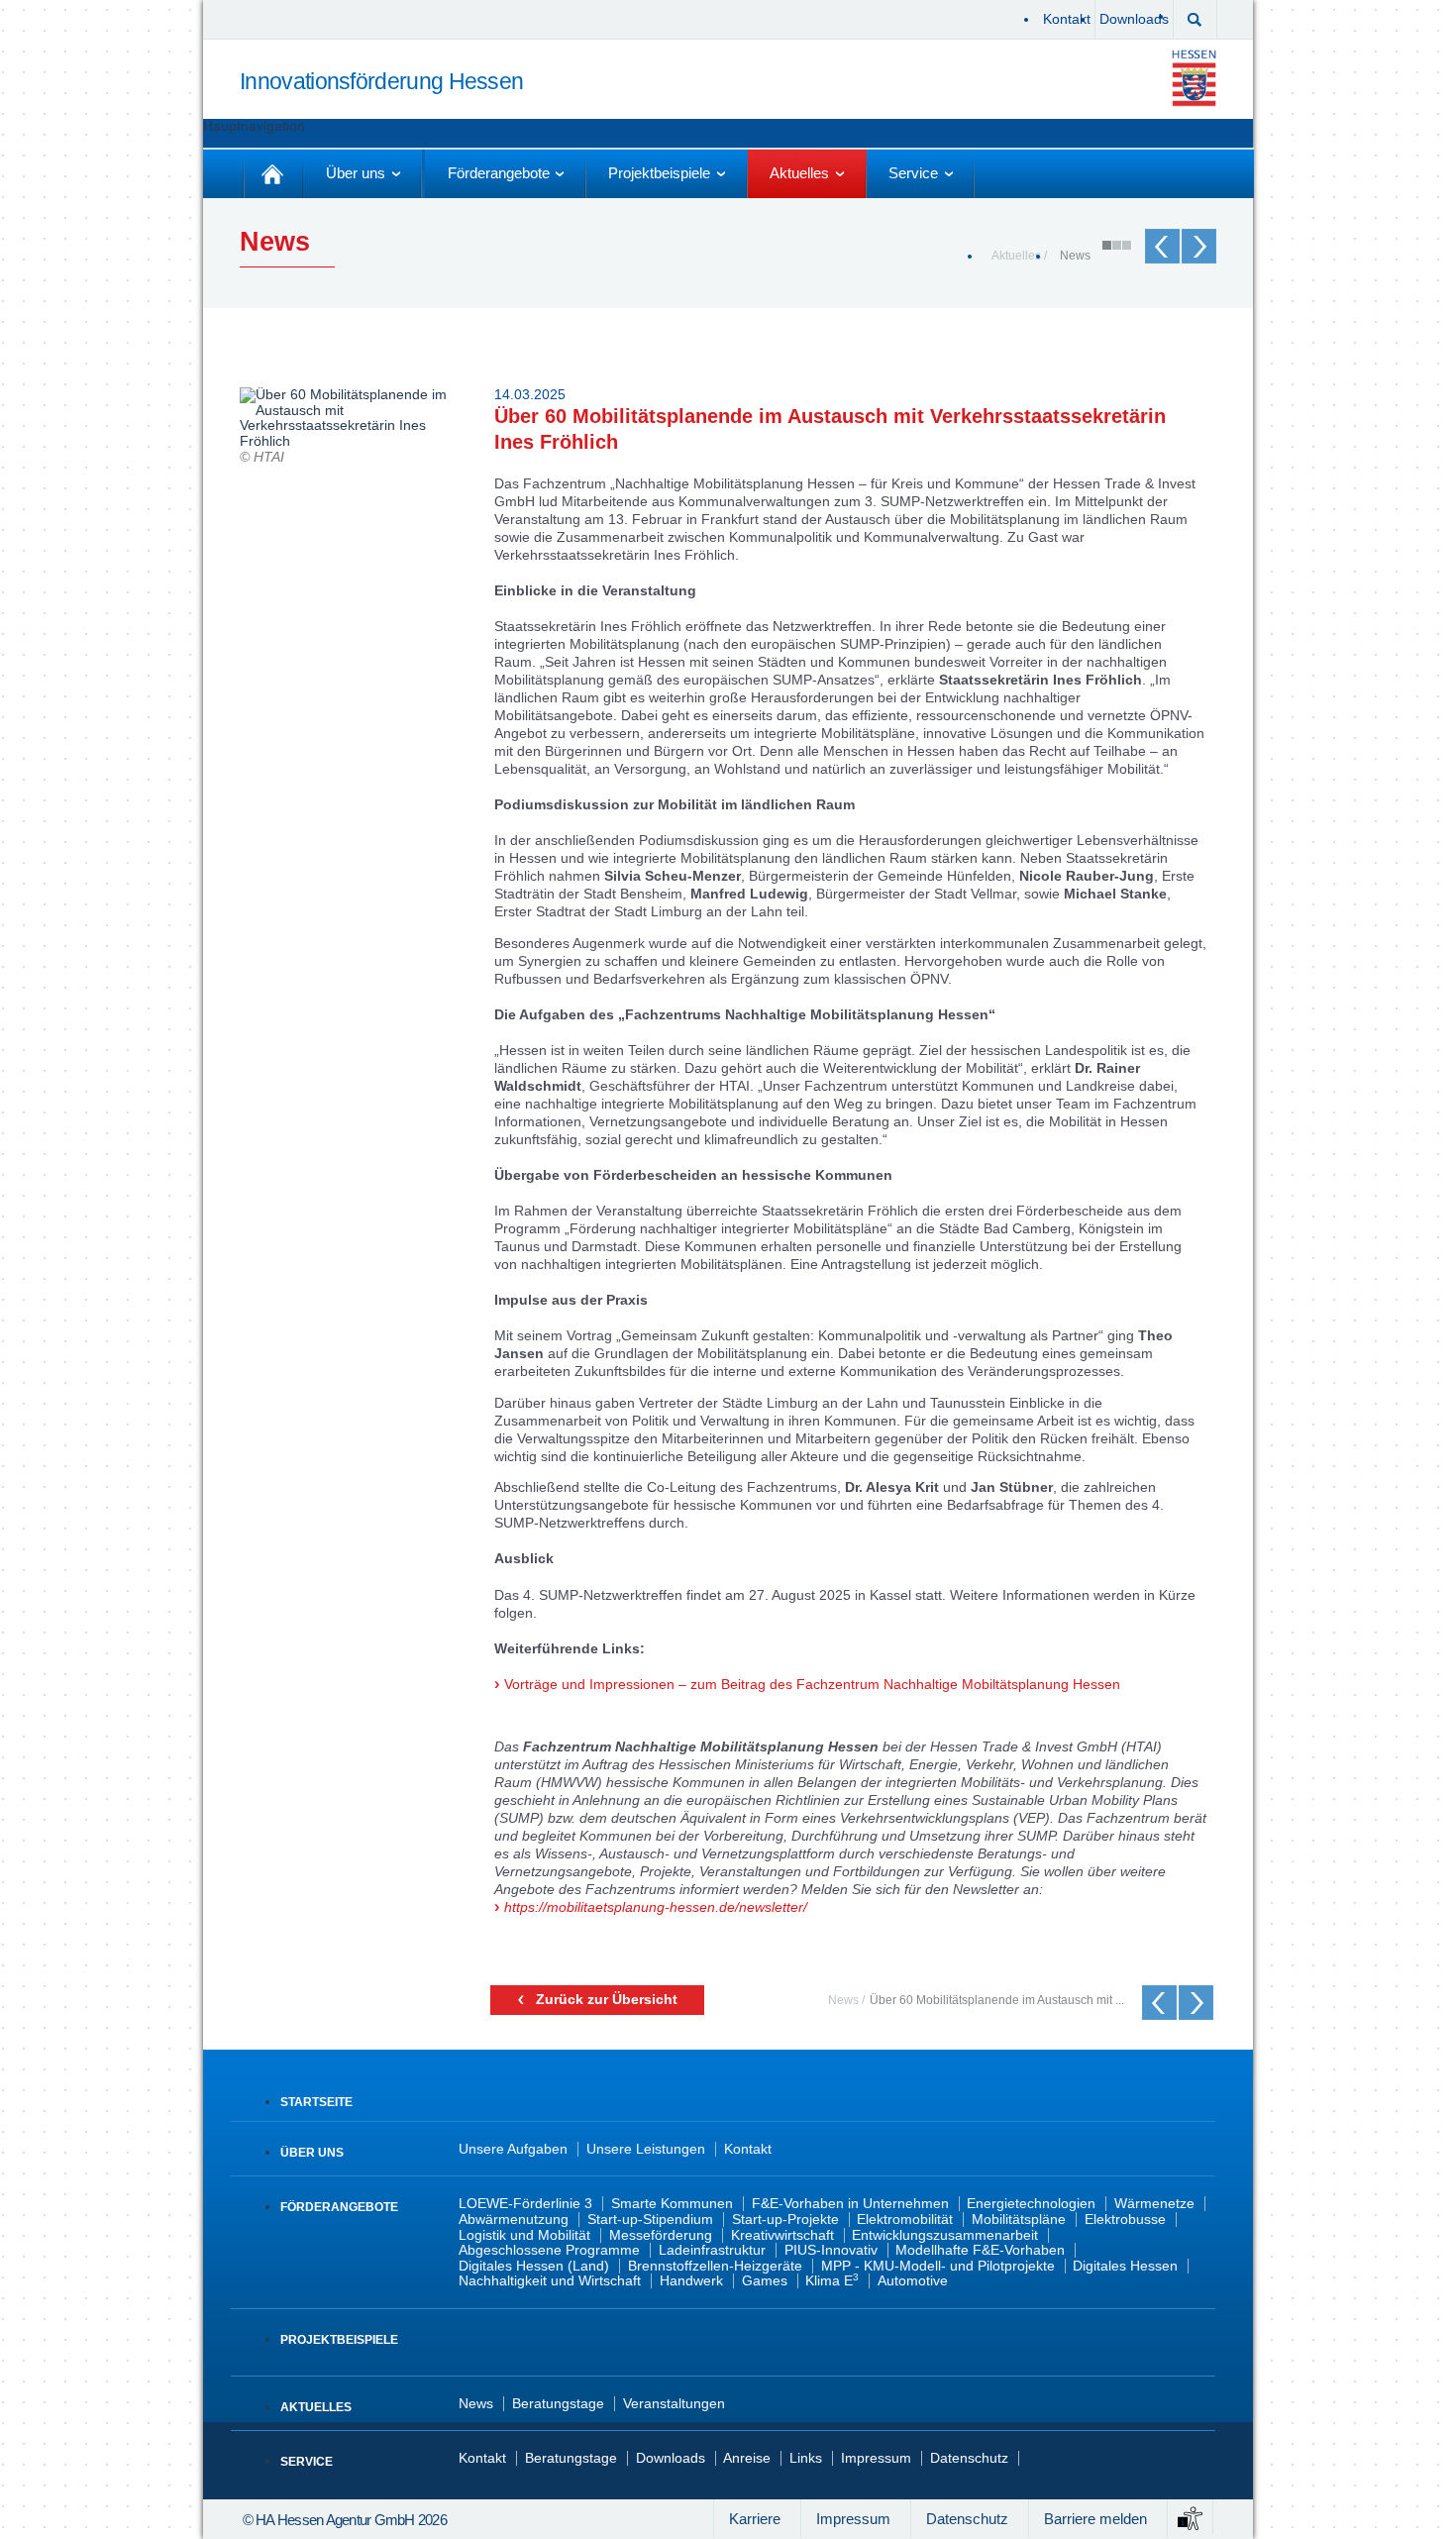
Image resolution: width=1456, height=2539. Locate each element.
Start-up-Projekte (785, 2220)
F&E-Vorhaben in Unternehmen (850, 2204)
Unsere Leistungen (646, 2149)
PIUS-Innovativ (831, 2250)
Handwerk (691, 2281)
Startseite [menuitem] (272, 174)
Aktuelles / (1019, 255)
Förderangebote (339, 2207)
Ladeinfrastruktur (712, 2250)
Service (307, 2462)
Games (765, 2281)
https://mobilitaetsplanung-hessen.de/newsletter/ (656, 1907)
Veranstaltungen (674, 2404)
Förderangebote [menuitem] (499, 173)
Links (806, 2458)
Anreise (747, 2458)
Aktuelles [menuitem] (799, 173)
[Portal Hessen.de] (1198, 78)
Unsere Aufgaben (513, 2149)
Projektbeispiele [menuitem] (659, 173)
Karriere (755, 2519)
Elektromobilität (905, 2220)
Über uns (312, 2153)
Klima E (832, 2281)
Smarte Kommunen (672, 2204)
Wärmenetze (1154, 2204)
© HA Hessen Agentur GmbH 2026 (345, 2520)
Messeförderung (661, 2235)
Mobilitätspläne (1019, 2220)
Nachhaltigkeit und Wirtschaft (550, 2281)
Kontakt (1067, 19)
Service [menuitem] (913, 173)
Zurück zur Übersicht (607, 2000)
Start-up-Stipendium (650, 2220)
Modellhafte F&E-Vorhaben (980, 2250)
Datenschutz (969, 2458)
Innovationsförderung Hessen (381, 82)
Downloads (1134, 19)
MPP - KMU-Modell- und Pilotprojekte (938, 2266)
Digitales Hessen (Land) (534, 2266)
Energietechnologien (1031, 2204)
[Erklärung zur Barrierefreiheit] (1191, 2517)
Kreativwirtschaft (782, 2235)
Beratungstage (558, 2404)
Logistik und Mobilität (524, 2235)
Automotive (913, 2281)
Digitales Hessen (1125, 2266)
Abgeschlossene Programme (549, 2250)
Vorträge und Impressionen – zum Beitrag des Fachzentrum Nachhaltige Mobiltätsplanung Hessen (812, 1685)
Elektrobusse (1125, 2220)
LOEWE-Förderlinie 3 (525, 2204)
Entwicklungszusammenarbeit (945, 2235)
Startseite (316, 2102)
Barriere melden (1095, 2519)
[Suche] (1195, 18)
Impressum (876, 2458)
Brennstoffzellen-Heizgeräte (715, 2266)
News (1075, 255)
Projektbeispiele (339, 2340)
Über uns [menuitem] (356, 173)
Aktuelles (316, 2407)
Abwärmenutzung (514, 2220)
